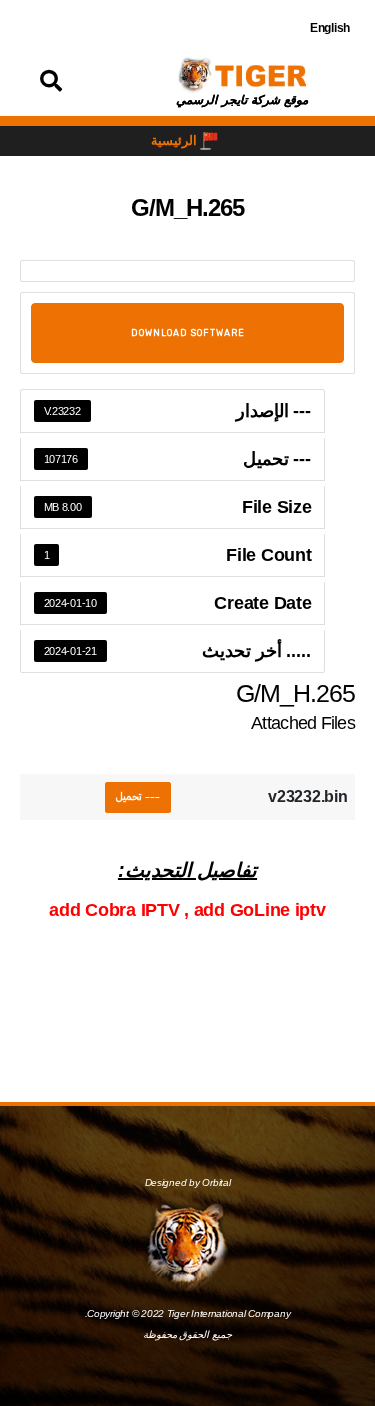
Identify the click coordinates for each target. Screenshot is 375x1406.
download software (188, 333)
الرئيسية (174, 140)
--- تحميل (138, 797)
